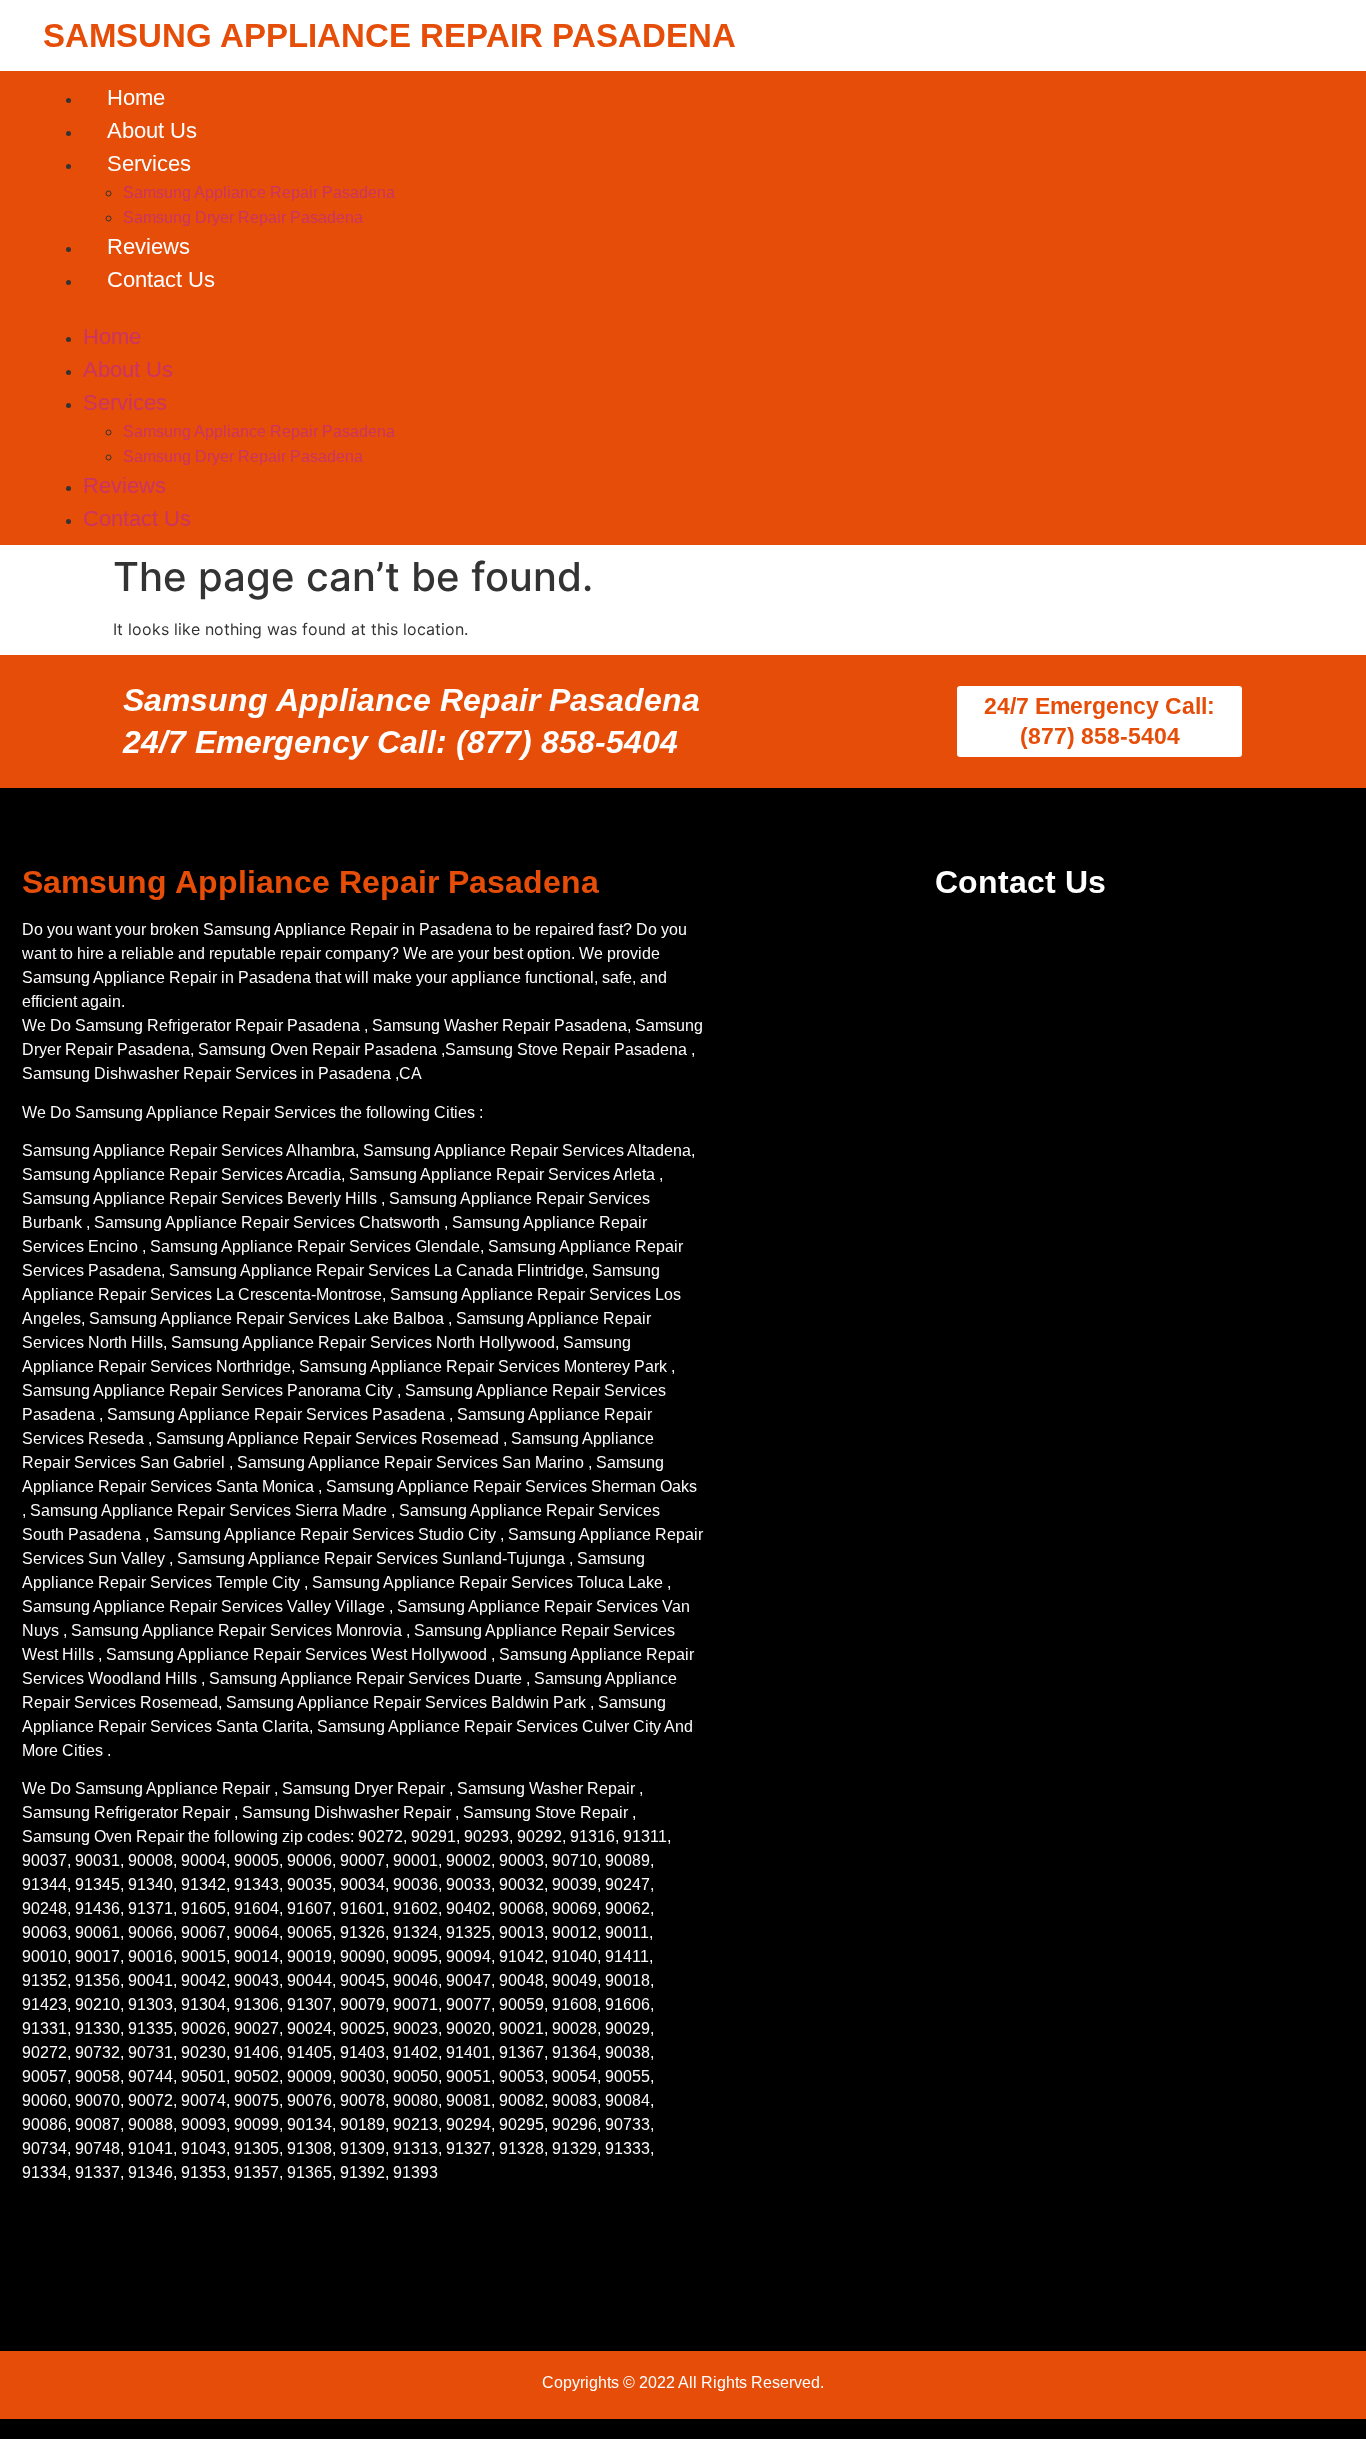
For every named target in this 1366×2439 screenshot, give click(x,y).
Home (136, 97)
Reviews (148, 246)
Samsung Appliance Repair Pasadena (259, 192)
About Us (152, 130)
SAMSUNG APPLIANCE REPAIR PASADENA (389, 35)
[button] (683, 308)
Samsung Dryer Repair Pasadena (243, 217)
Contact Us (161, 279)
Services (149, 163)
